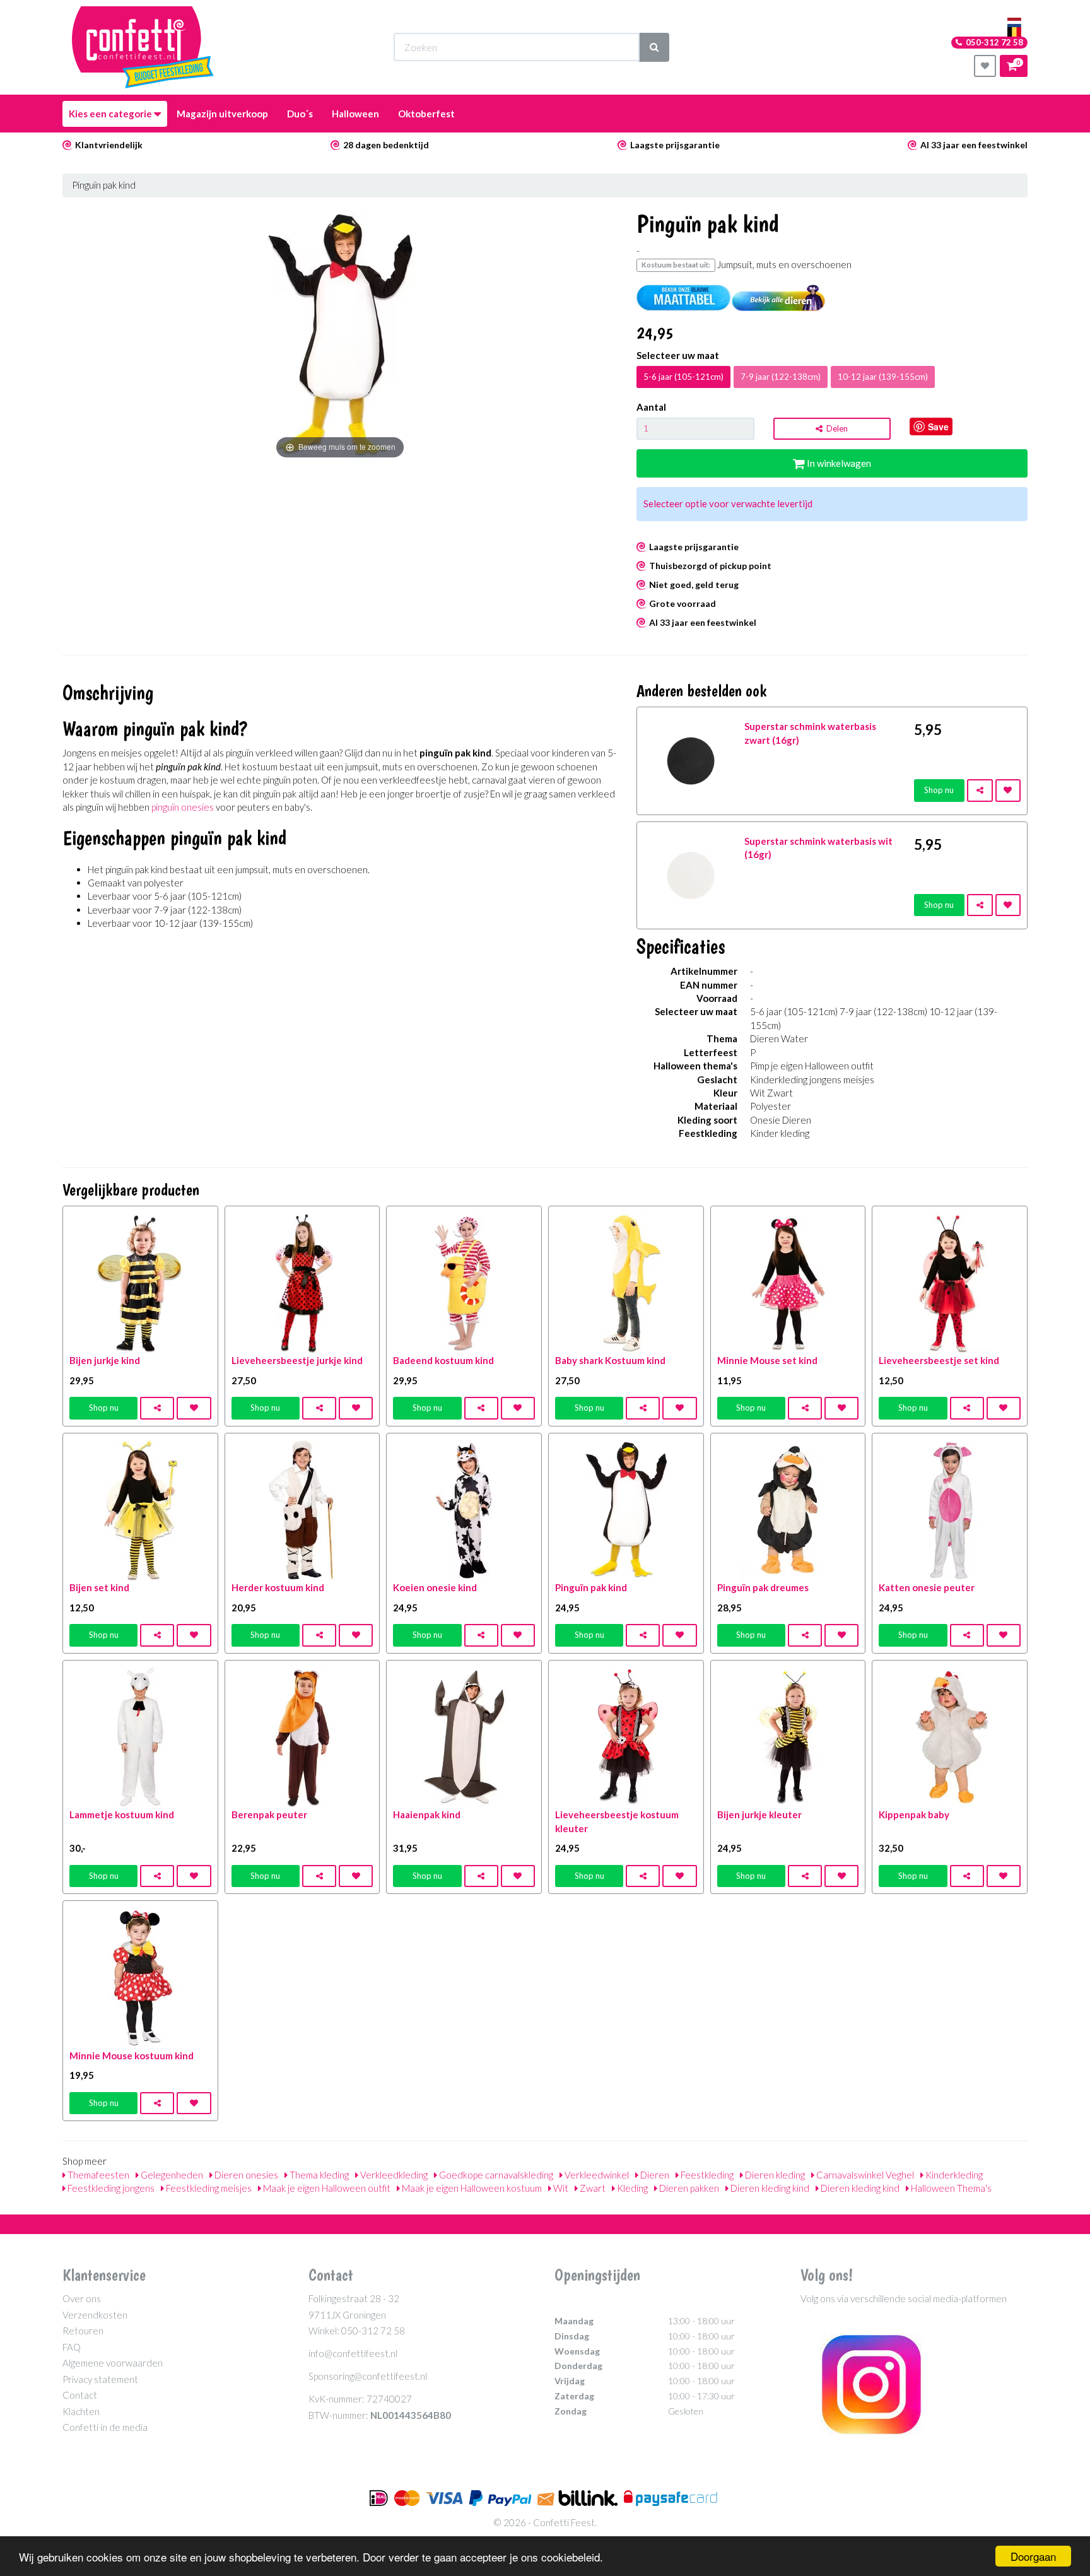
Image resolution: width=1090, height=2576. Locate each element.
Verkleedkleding (393, 2175)
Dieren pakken (688, 2188)
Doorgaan (1033, 2556)
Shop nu (939, 790)
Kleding (631, 2188)
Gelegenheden (171, 2175)
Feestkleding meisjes (208, 2188)
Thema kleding (318, 2175)
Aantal (651, 407)
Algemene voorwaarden (113, 2363)
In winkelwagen (838, 463)
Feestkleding (706, 2175)
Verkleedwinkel (596, 2175)
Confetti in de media (105, 2427)
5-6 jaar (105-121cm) (683, 377)
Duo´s (300, 114)
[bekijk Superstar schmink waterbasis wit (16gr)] (691, 874)
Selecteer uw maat (678, 355)
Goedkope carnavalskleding (495, 2175)
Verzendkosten (95, 2315)
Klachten (81, 2411)
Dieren (654, 2175)
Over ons (82, 2298)
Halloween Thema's (950, 2188)
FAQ (72, 2347)
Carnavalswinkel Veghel (864, 2175)
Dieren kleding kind (769, 2188)
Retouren (83, 2331)
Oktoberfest (426, 114)
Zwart (592, 2188)
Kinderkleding (953, 2175)
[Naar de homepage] (143, 47)
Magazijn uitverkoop (222, 114)
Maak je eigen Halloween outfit (326, 2188)
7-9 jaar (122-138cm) (781, 377)
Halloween (355, 114)
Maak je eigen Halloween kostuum (471, 2188)
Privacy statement (100, 2379)
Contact (80, 2395)
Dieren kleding (774, 2175)
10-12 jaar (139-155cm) (883, 377)
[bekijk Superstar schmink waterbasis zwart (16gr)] (691, 760)
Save (938, 426)
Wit (560, 2188)
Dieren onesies (245, 2175)
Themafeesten (97, 2175)
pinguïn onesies (183, 807)
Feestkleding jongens (110, 2188)
